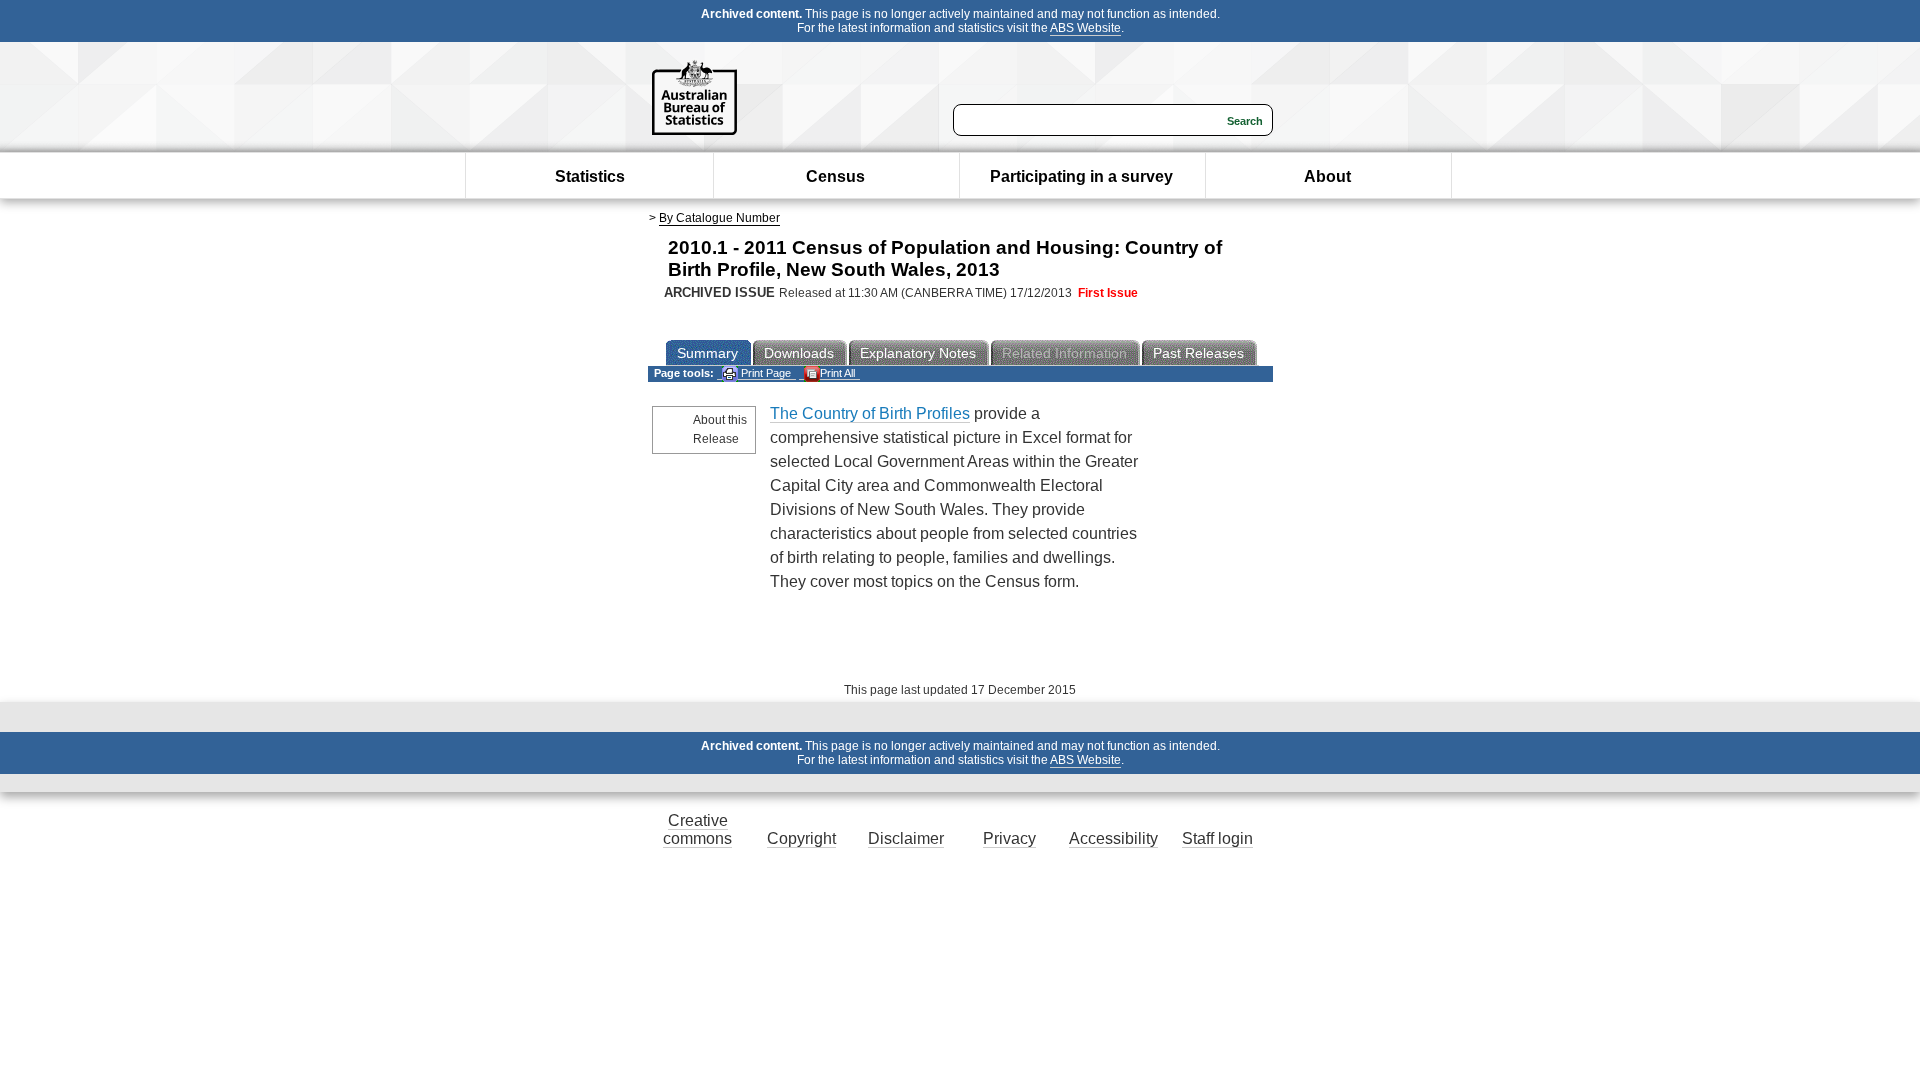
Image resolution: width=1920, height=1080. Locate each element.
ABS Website (1085, 28)
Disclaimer (906, 838)
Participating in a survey (1081, 176)
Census (835, 176)
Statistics (590, 176)
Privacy (1009, 838)
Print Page (764, 373)
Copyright (801, 838)
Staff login (1217, 838)
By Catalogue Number (719, 218)
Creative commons (697, 829)
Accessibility (1113, 838)
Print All (837, 373)
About (1327, 176)
